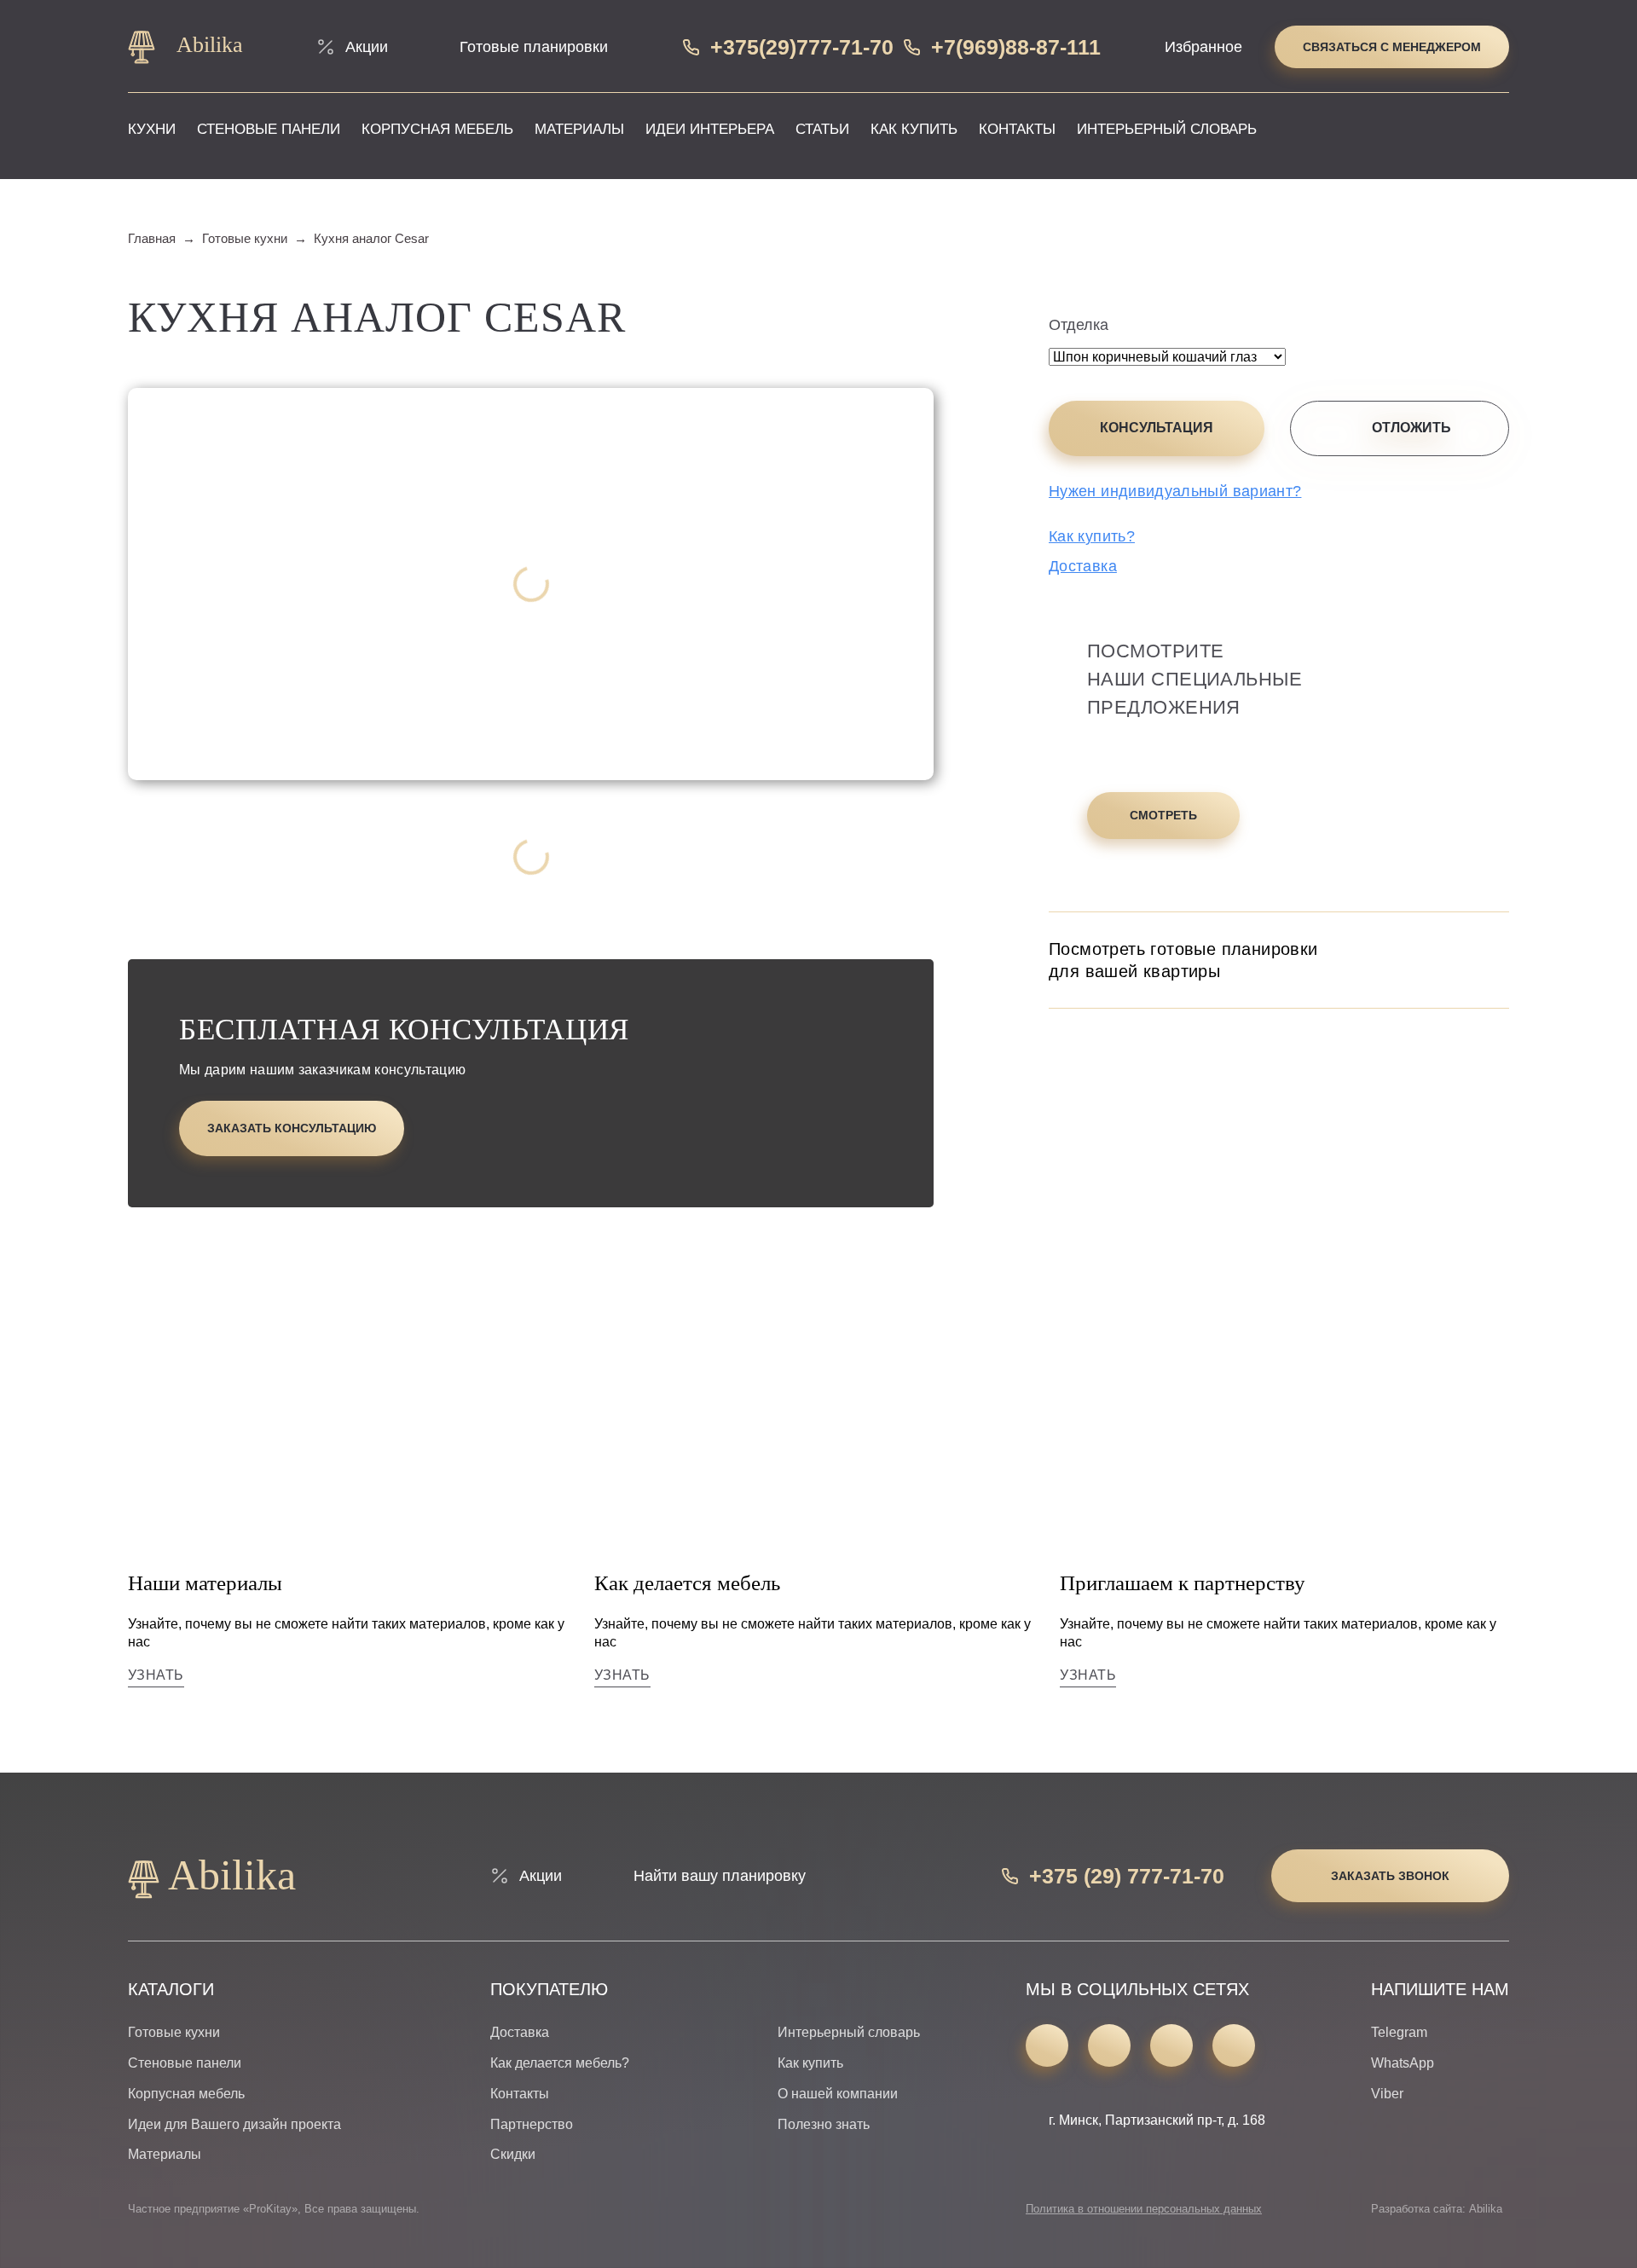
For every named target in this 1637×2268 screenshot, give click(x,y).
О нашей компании (838, 2094)
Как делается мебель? (560, 2063)
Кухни (152, 129)
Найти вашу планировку (720, 1876)
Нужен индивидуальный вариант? (1175, 491)
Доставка (1083, 566)
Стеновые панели (269, 129)
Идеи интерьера (710, 129)
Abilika (207, 45)
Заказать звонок (1390, 1876)
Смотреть (1163, 815)
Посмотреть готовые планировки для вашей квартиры (1183, 960)
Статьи (822, 129)
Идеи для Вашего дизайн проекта (234, 2124)
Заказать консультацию (292, 1128)
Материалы (579, 129)
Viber (1387, 2094)
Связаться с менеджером (1392, 47)
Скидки (513, 2154)
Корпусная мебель (437, 129)
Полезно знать (824, 2124)
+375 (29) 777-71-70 (1127, 1876)
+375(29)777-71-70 (802, 47)
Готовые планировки (534, 47)
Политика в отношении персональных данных (1144, 2209)
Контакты (1017, 129)
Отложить (1411, 428)
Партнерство (532, 2124)
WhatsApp (1403, 2063)
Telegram (1399, 2032)
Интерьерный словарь (1167, 129)
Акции (367, 47)
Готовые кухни (174, 2032)
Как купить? (1092, 536)
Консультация (1157, 428)
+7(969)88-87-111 (1016, 47)
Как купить (914, 129)
